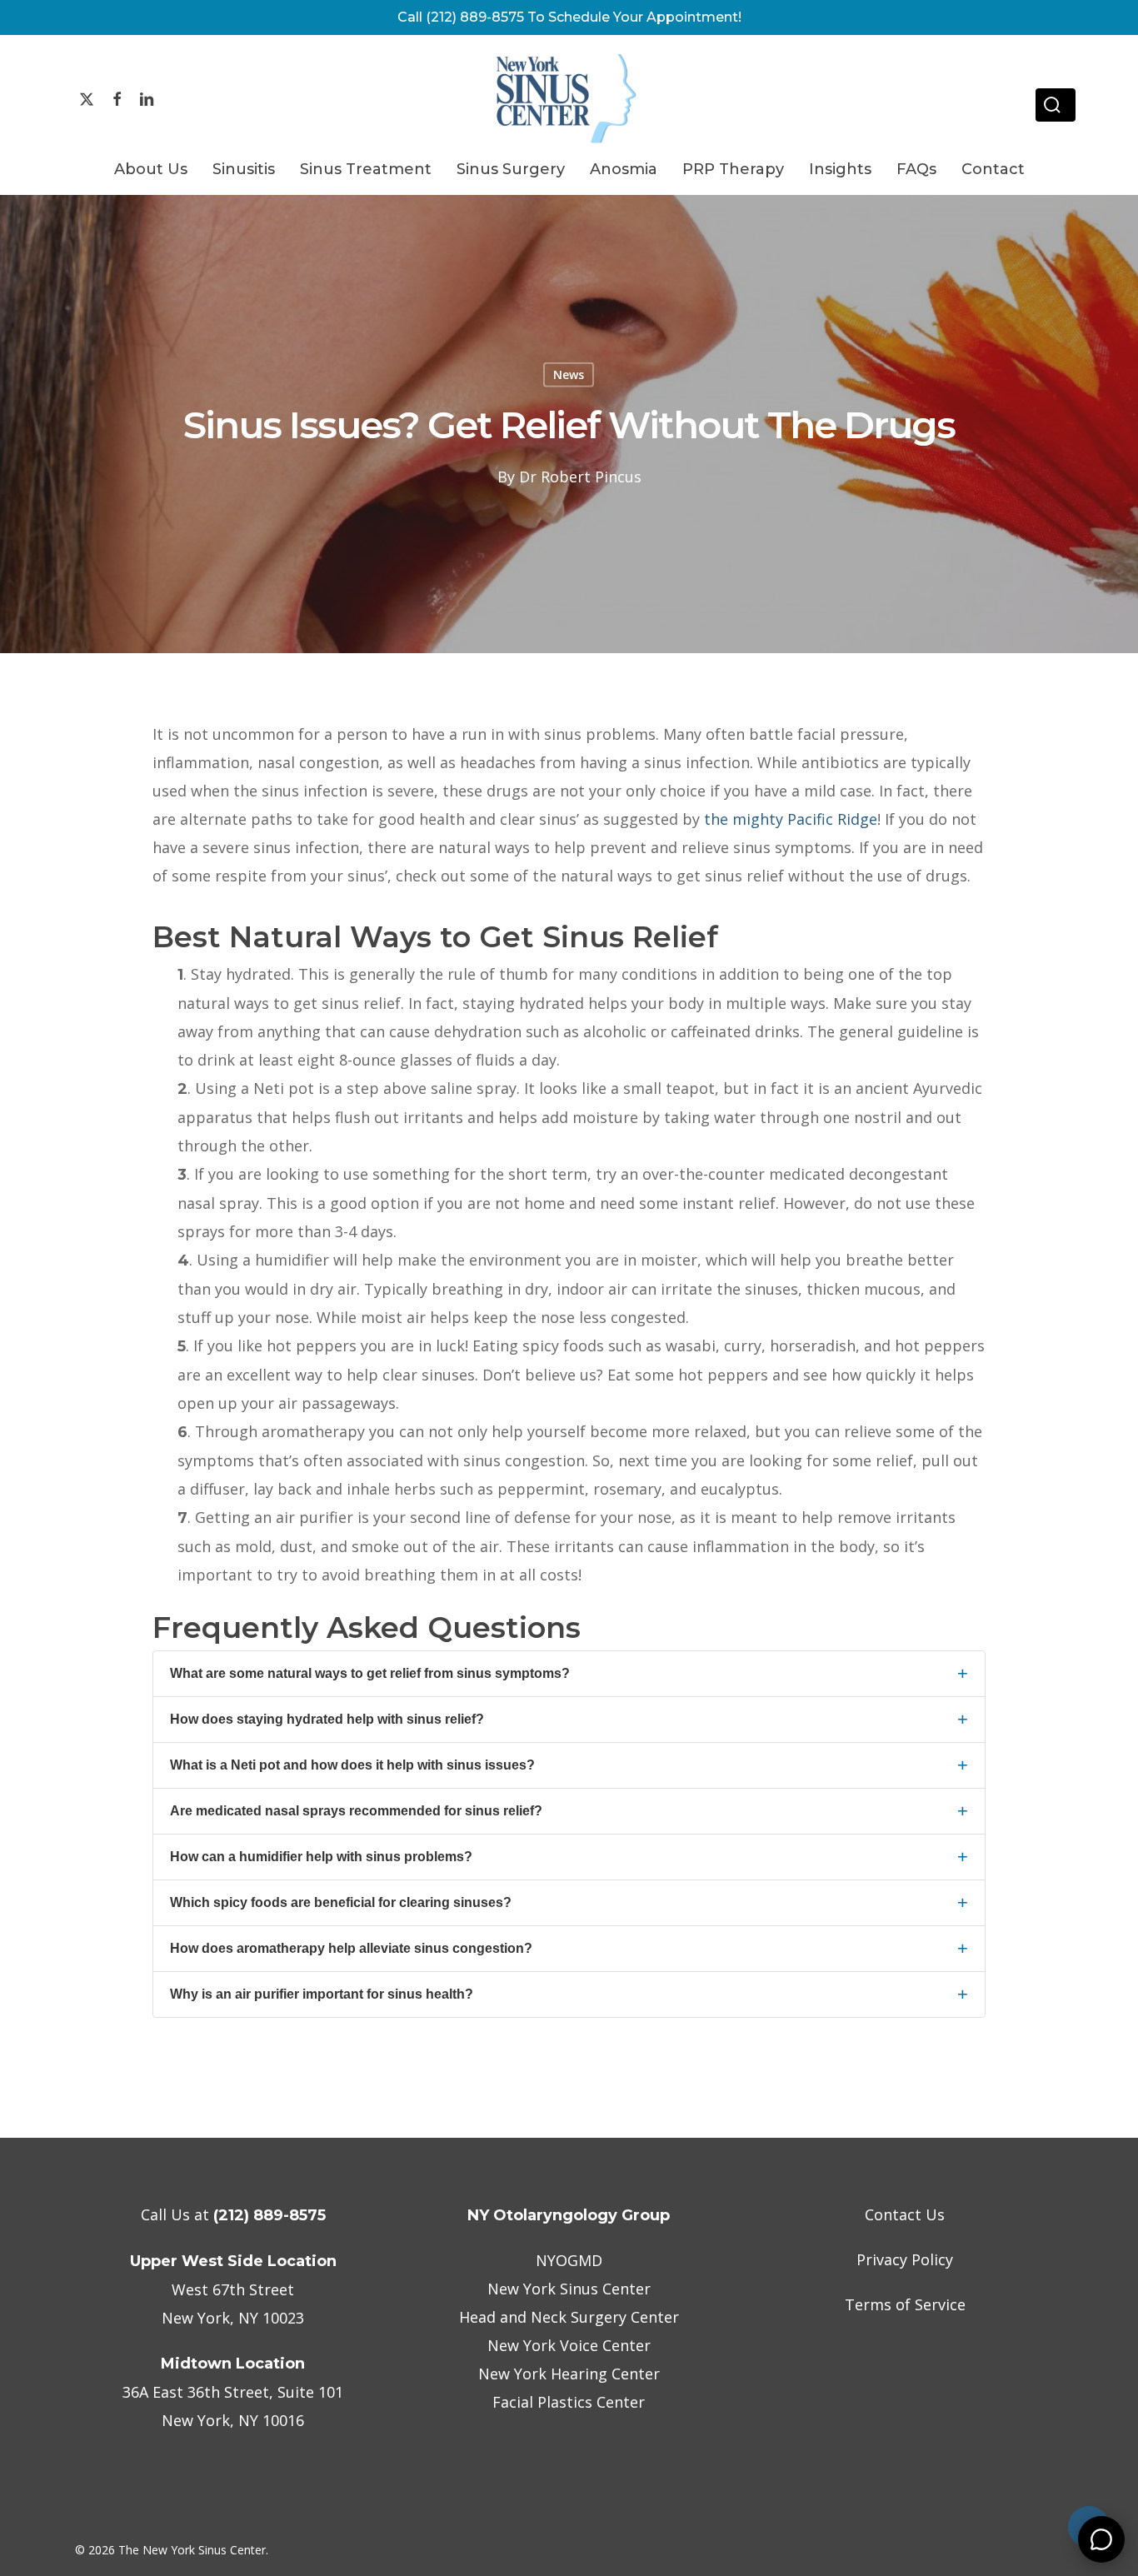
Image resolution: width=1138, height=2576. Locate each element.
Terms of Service (905, 2304)
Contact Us (905, 2214)
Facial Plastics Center (569, 2402)
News (569, 374)
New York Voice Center (569, 2345)
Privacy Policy (905, 2259)
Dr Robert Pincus (580, 476)
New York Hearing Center (569, 2374)
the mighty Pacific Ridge (791, 819)
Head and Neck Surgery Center (569, 2317)
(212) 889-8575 (270, 2215)
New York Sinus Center (569, 2289)
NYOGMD (569, 2260)
